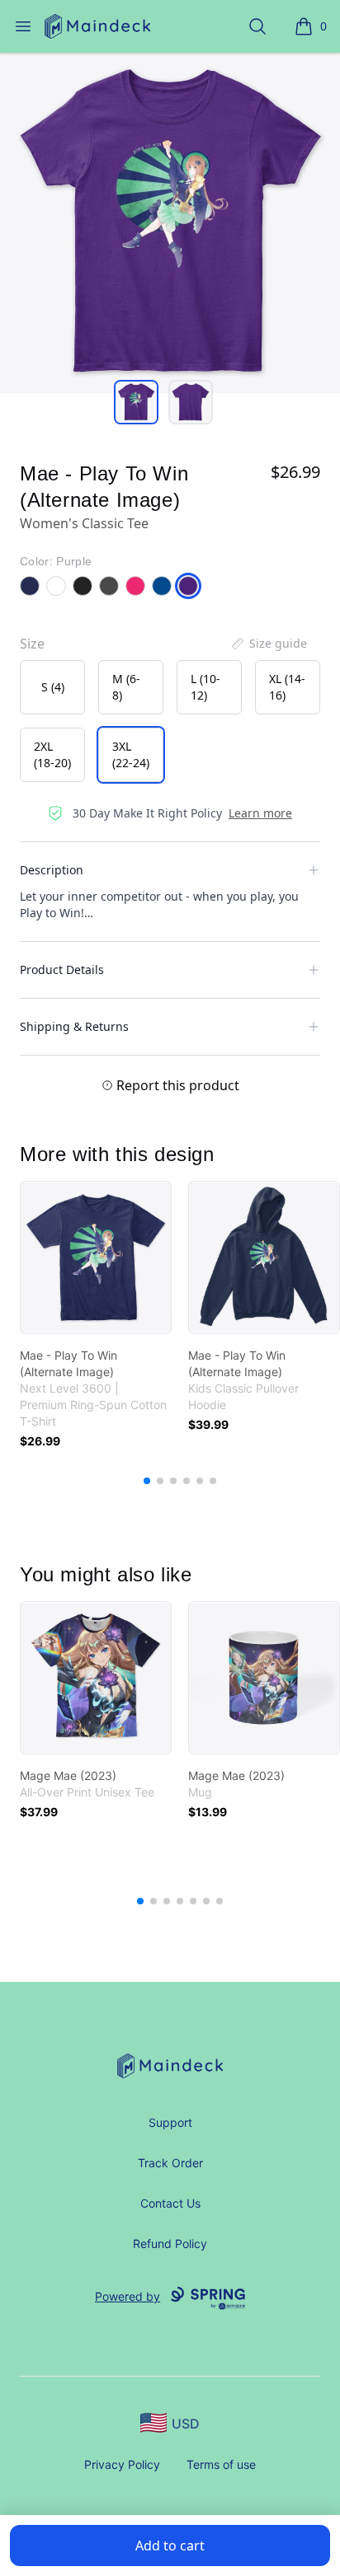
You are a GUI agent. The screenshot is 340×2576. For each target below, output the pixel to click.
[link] (96, 1258)
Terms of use (221, 2464)
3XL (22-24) (131, 754)
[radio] (52, 687)
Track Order (170, 2163)
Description (52, 870)
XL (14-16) (287, 687)
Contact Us (170, 2203)
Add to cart (170, 2546)
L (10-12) (205, 687)
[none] (268, 644)
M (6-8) (126, 687)
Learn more (260, 813)
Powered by (127, 2296)
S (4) (53, 687)
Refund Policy (170, 2243)
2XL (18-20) (52, 754)
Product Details (62, 970)
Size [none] (32, 644)
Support (170, 2122)
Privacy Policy (122, 2464)
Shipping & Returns (74, 1026)
